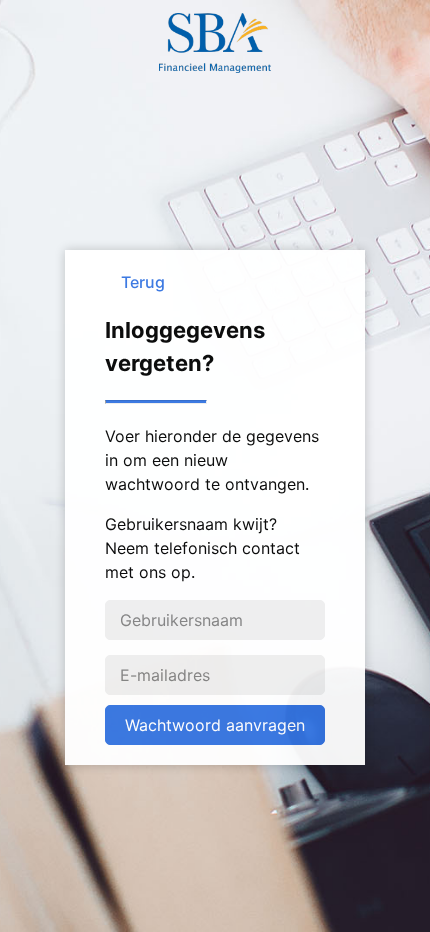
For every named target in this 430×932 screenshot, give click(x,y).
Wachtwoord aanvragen (215, 725)
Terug (143, 282)
